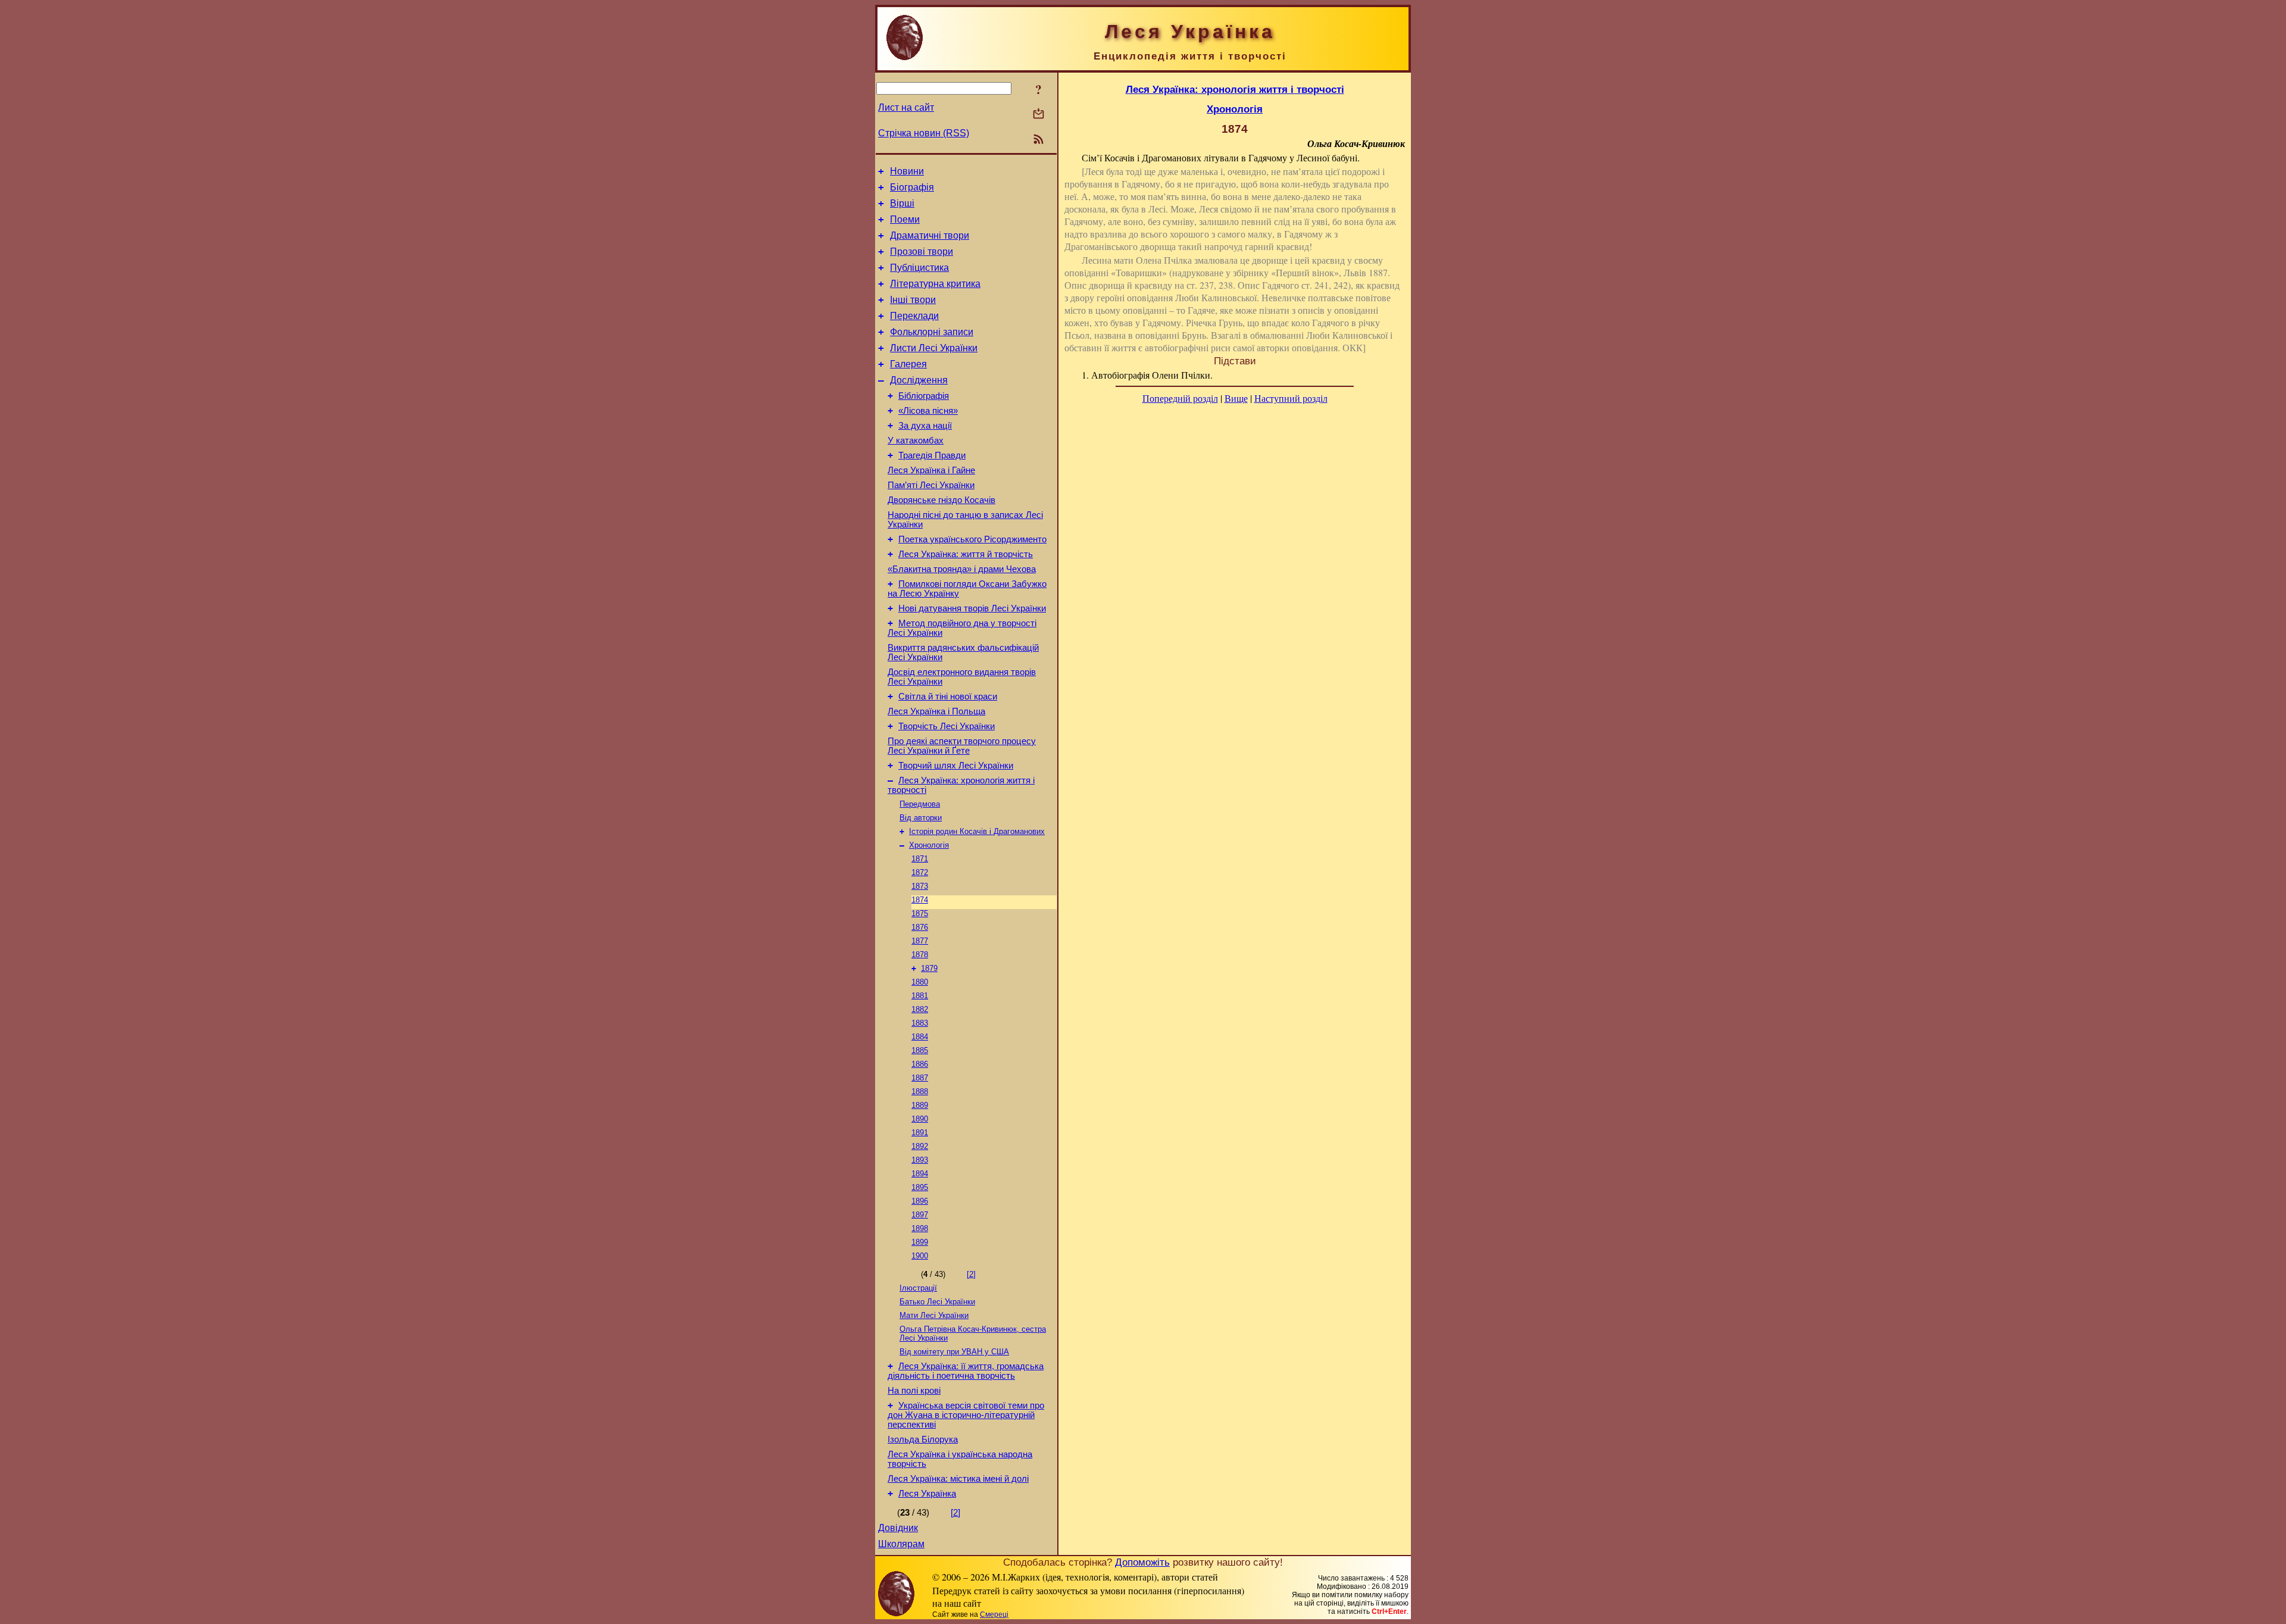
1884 (920, 1037)
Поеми (905, 219)
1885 (920, 1050)
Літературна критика (935, 284)
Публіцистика (919, 268)
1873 (920, 886)
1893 (920, 1160)
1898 (920, 1228)
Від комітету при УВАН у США (954, 1352)
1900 (920, 1256)
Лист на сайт (906, 107)
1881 (920, 996)
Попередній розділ (1180, 398)
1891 (920, 1133)
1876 (920, 927)
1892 (920, 1146)
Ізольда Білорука (923, 1439)
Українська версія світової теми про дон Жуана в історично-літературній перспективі (966, 1415)
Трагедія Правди (932, 455)
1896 (920, 1201)
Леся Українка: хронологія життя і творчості (1235, 89)
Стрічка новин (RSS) (924, 133)
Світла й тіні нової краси (948, 697)
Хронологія (929, 845)
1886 (920, 1064)
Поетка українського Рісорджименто (972, 539)
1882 (920, 1009)
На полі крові (914, 1391)
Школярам (901, 1544)
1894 (920, 1174)
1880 (920, 982)
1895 (920, 1187)
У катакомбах (916, 441)
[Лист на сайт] (1039, 115)
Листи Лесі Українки (934, 348)
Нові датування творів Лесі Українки (972, 608)
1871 (920, 859)
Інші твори (913, 300)
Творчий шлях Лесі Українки (956, 766)
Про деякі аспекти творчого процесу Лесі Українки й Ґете (962, 746)
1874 (920, 900)
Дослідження (919, 380)
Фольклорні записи (932, 332)
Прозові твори (922, 252)
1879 (929, 968)
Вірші (902, 203)
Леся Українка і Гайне (931, 470)
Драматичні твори (930, 235)
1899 (920, 1242)
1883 (920, 1023)
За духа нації (925, 426)
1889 (920, 1105)
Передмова (920, 804)
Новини (907, 171)
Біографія (912, 187)
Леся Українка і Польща (936, 711)
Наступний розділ (1291, 398)
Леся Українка (927, 1494)
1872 (920, 872)
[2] (971, 1274)
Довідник (898, 1528)
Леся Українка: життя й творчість (966, 554)
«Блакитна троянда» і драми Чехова (962, 569)
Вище (1236, 398)
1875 (920, 913)
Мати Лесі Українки (934, 1315)
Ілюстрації (918, 1288)
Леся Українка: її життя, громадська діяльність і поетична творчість (966, 1371)
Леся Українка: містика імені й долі (958, 1479)
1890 (920, 1119)
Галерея (908, 364)
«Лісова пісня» (928, 411)
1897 (920, 1215)
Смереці (994, 1614)
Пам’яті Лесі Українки (931, 485)
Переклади (914, 316)
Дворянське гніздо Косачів (941, 500)
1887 (920, 1078)
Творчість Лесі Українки (947, 726)
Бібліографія (924, 396)
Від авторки (921, 818)
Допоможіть (1142, 1562)
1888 (920, 1091)
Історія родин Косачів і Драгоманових (977, 831)
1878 (920, 955)
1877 (920, 941)
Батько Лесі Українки (937, 1302)
